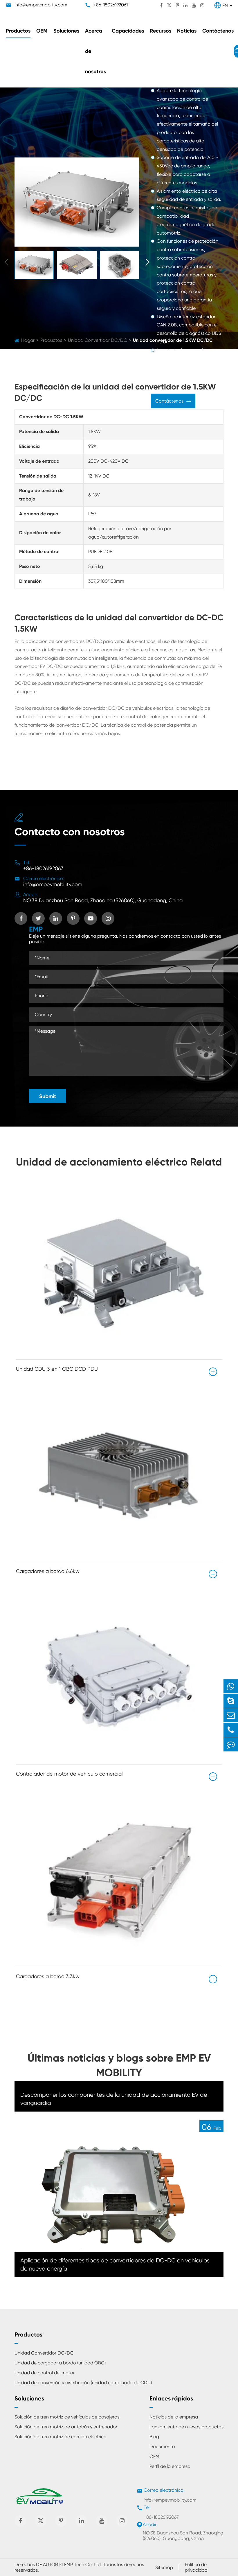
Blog (154, 2437)
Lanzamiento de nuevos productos (186, 2427)
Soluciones (66, 31)
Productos (18, 31)
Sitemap (164, 2567)
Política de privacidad (196, 2567)
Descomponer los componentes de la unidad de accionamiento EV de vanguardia (114, 2099)
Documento (162, 2447)
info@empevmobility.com (41, 5)
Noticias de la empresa (174, 2417)
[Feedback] (231, 1744)
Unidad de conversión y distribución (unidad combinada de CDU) (83, 2383)
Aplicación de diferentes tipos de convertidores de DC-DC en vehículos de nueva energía (115, 2265)
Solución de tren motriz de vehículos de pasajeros (67, 2417)
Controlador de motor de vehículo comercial (69, 1774)
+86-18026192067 (111, 5)
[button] (147, 262)
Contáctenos (218, 31)
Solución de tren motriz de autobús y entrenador (66, 2427)
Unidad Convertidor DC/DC (44, 2353)
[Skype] (231, 1701)
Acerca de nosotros (95, 51)
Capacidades (128, 31)
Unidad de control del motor (45, 2373)
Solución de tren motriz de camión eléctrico (61, 2437)
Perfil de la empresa (170, 2466)
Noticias (187, 31)
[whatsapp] (231, 1686)
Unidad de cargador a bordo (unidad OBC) (60, 2363)
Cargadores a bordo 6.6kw (48, 1571)
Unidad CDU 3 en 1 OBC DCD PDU (57, 1369)
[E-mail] (231, 1715)
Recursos (161, 31)
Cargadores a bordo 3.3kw (48, 1976)
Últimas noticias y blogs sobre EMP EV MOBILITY (119, 2065)
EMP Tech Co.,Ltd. (83, 2565)
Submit (48, 1096)
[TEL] (231, 1730)
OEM (42, 31)
